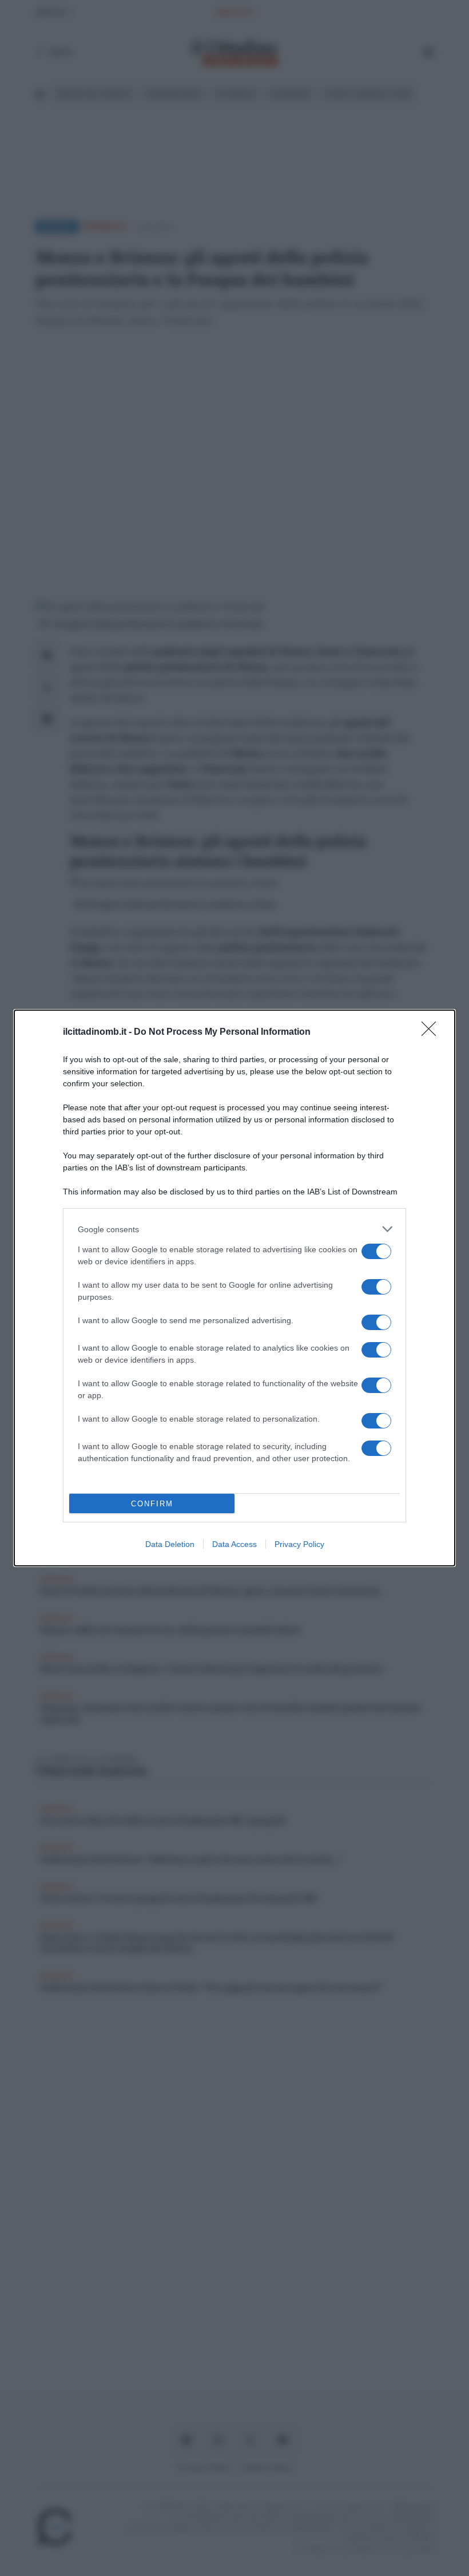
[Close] (432, 1032)
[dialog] (234, 1288)
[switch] (376, 1251)
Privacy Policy (299, 1544)
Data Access (234, 1544)
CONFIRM (152, 1504)
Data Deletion (170, 1544)
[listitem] (234, 1229)
